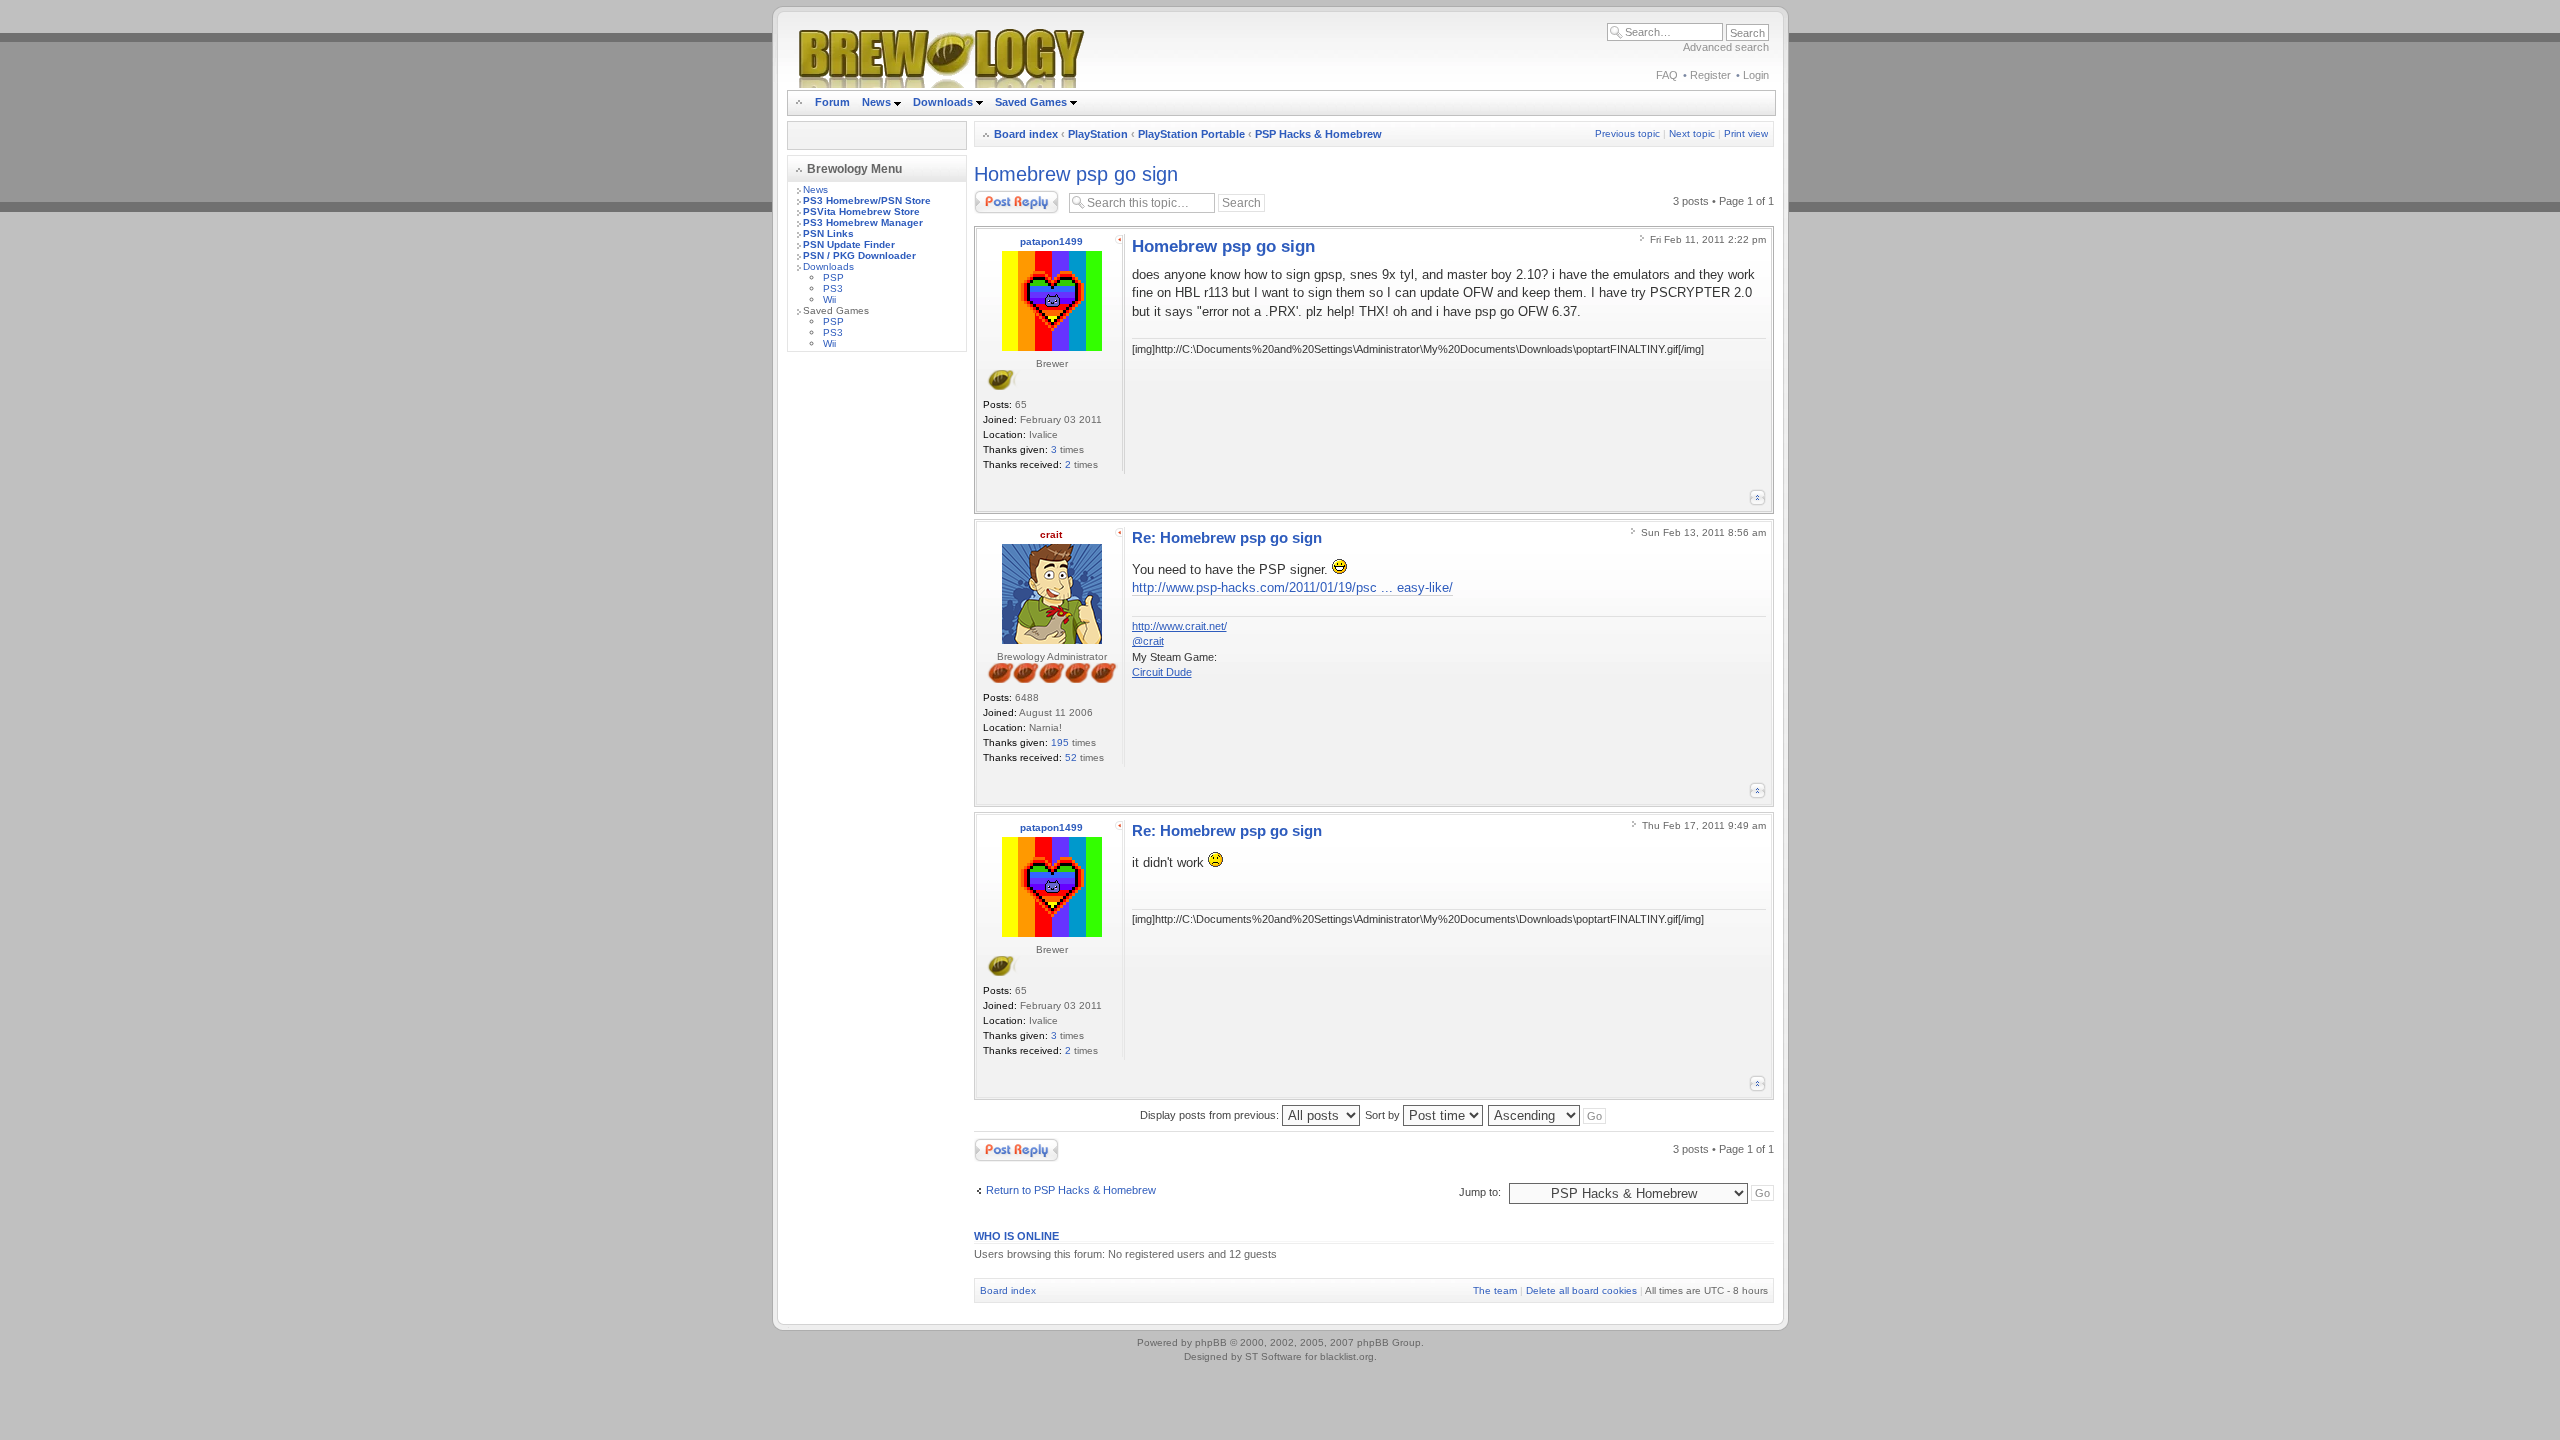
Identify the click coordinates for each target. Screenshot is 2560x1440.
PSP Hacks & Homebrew (1318, 134)
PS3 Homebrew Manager (863, 222)
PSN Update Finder (849, 244)
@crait (1148, 641)
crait (1051, 534)
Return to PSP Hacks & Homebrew (1071, 1190)
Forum (832, 102)
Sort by (1384, 1115)
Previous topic (1627, 133)
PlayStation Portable (1191, 134)
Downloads (944, 102)
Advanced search (1726, 47)
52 (1071, 757)
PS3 (833, 288)
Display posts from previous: (1211, 1115)
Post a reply (1003, 196)
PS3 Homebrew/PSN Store (867, 200)
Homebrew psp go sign (1076, 174)
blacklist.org (1347, 1356)
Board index (1026, 134)
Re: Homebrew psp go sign (1227, 537)
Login (1756, 75)
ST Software (1273, 1356)
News (876, 102)
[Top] (1757, 497)
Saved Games (1032, 102)
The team (1495, 1290)
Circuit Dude (1162, 672)
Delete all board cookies (1581, 1290)
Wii (829, 299)
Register (1710, 75)
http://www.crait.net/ (1179, 626)
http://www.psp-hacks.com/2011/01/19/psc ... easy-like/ (1292, 587)
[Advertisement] (877, 667)
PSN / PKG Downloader (859, 255)
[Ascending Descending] (1548, 1115)
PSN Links (828, 233)
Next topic (1692, 133)
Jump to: (1480, 1192)
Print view (1746, 133)
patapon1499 (1051, 241)
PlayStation (1098, 134)
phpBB (1211, 1342)
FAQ (1667, 75)
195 (1060, 742)
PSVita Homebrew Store (861, 211)
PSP (833, 277)
